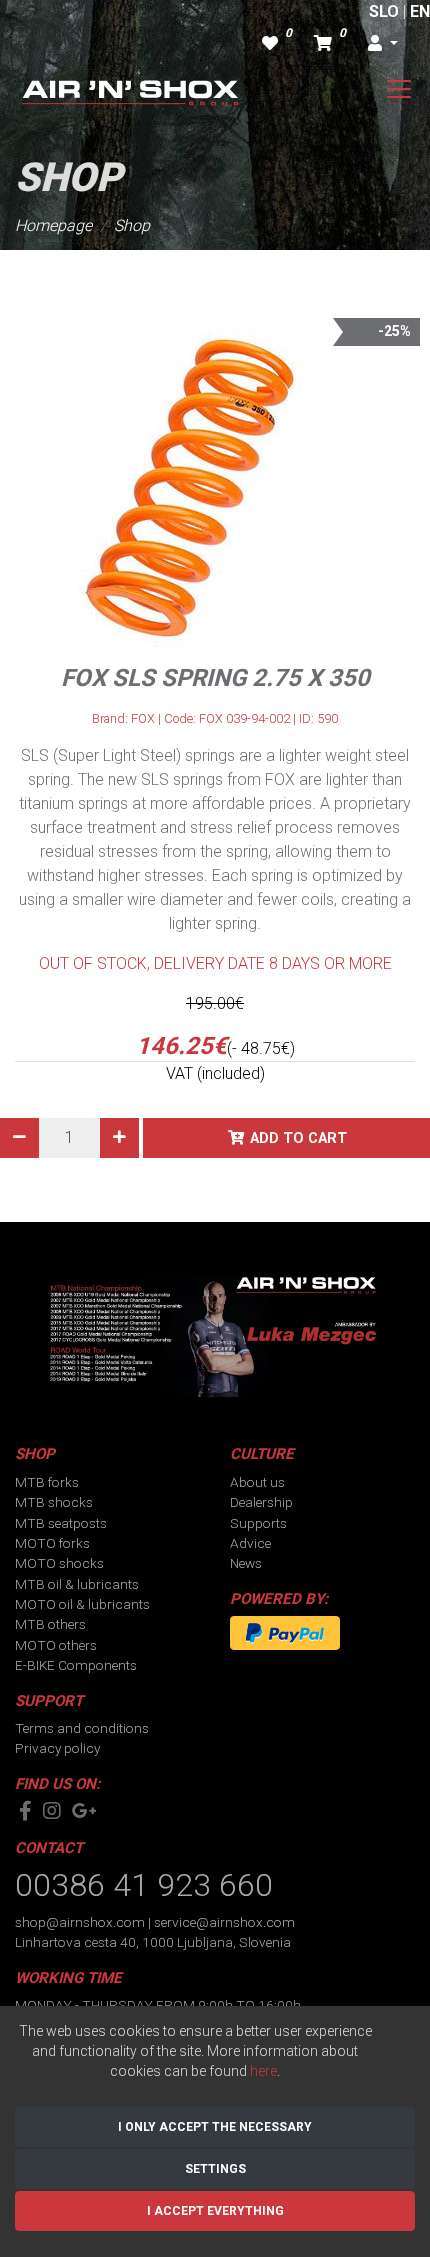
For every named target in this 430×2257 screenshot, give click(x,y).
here (263, 2071)
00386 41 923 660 (144, 1885)
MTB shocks (54, 1502)
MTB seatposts (61, 1523)
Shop (132, 225)
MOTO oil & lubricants (82, 1604)
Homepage (53, 225)
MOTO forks (52, 1543)
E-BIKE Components (76, 1665)
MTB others (50, 1624)
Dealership (261, 1502)
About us (257, 1482)
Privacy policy (57, 1748)
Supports (258, 1523)
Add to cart (298, 1138)
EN (420, 11)
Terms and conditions (82, 1728)
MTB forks (47, 1482)
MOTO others (56, 1645)
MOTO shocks (59, 1563)
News (246, 1563)
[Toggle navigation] (399, 89)
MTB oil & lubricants (77, 1584)
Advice (250, 1543)
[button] (383, 44)
